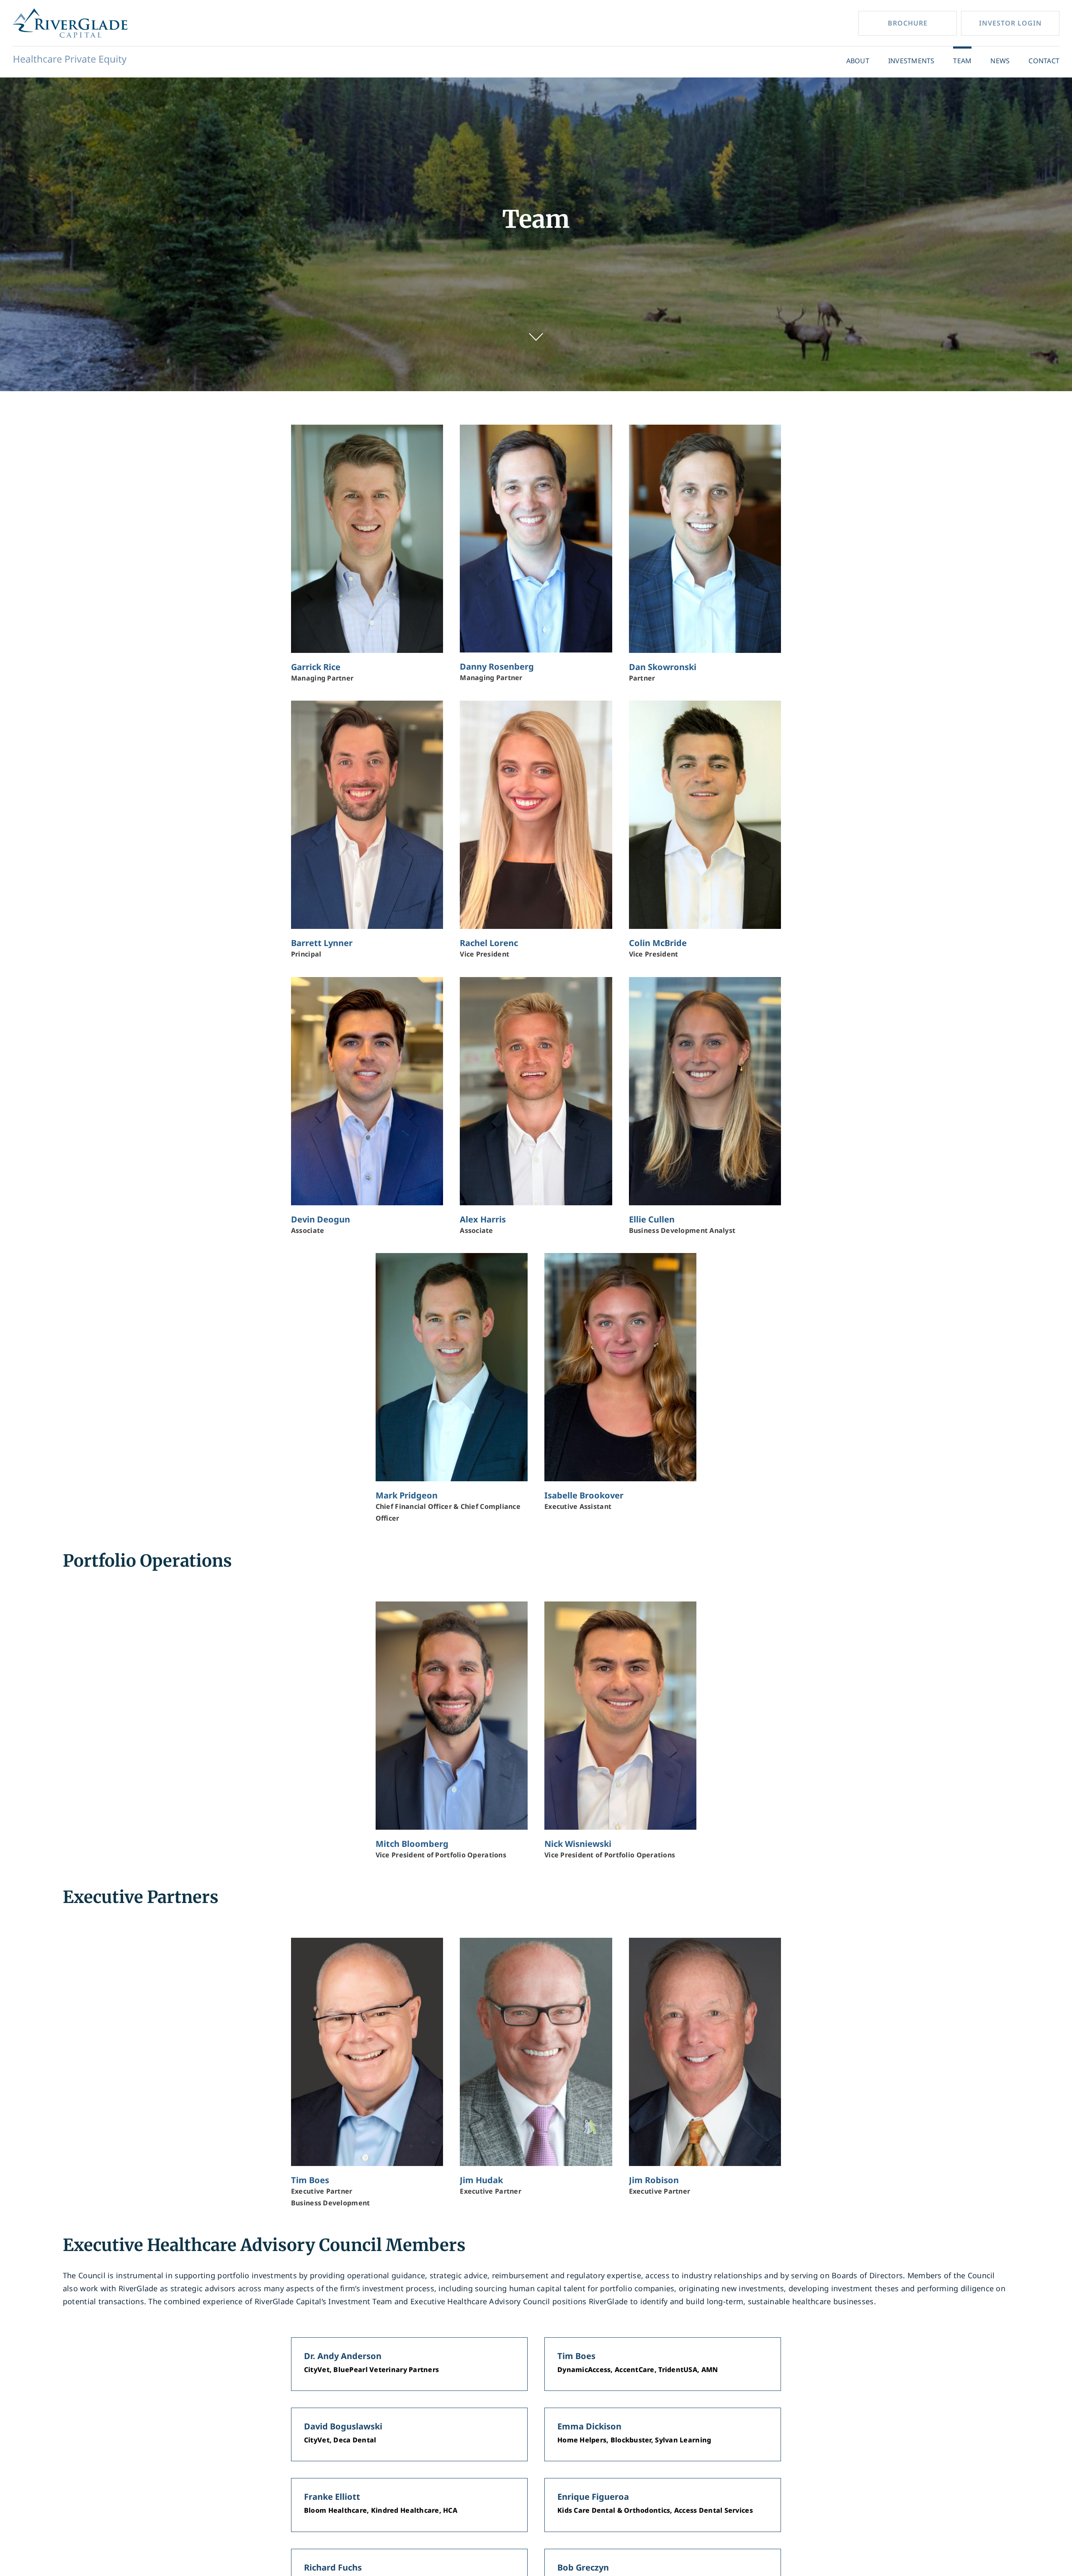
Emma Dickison (589, 2426)
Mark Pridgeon (407, 1495)
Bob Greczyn (583, 2567)
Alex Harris (483, 1219)
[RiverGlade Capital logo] (70, 12)
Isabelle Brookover (584, 1495)
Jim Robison (654, 2180)
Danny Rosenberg (497, 667)
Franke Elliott (332, 2497)
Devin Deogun (321, 1219)
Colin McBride (658, 943)
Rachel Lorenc (489, 943)
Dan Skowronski (663, 667)
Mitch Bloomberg (412, 1844)
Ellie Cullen (652, 1219)
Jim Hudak (481, 2180)
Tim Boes (310, 2180)
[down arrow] (536, 337)
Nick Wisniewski (578, 1844)
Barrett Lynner (322, 943)
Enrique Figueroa (593, 2497)
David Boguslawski (343, 2426)
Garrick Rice (316, 667)
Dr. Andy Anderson (343, 2356)
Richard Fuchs (333, 2567)
